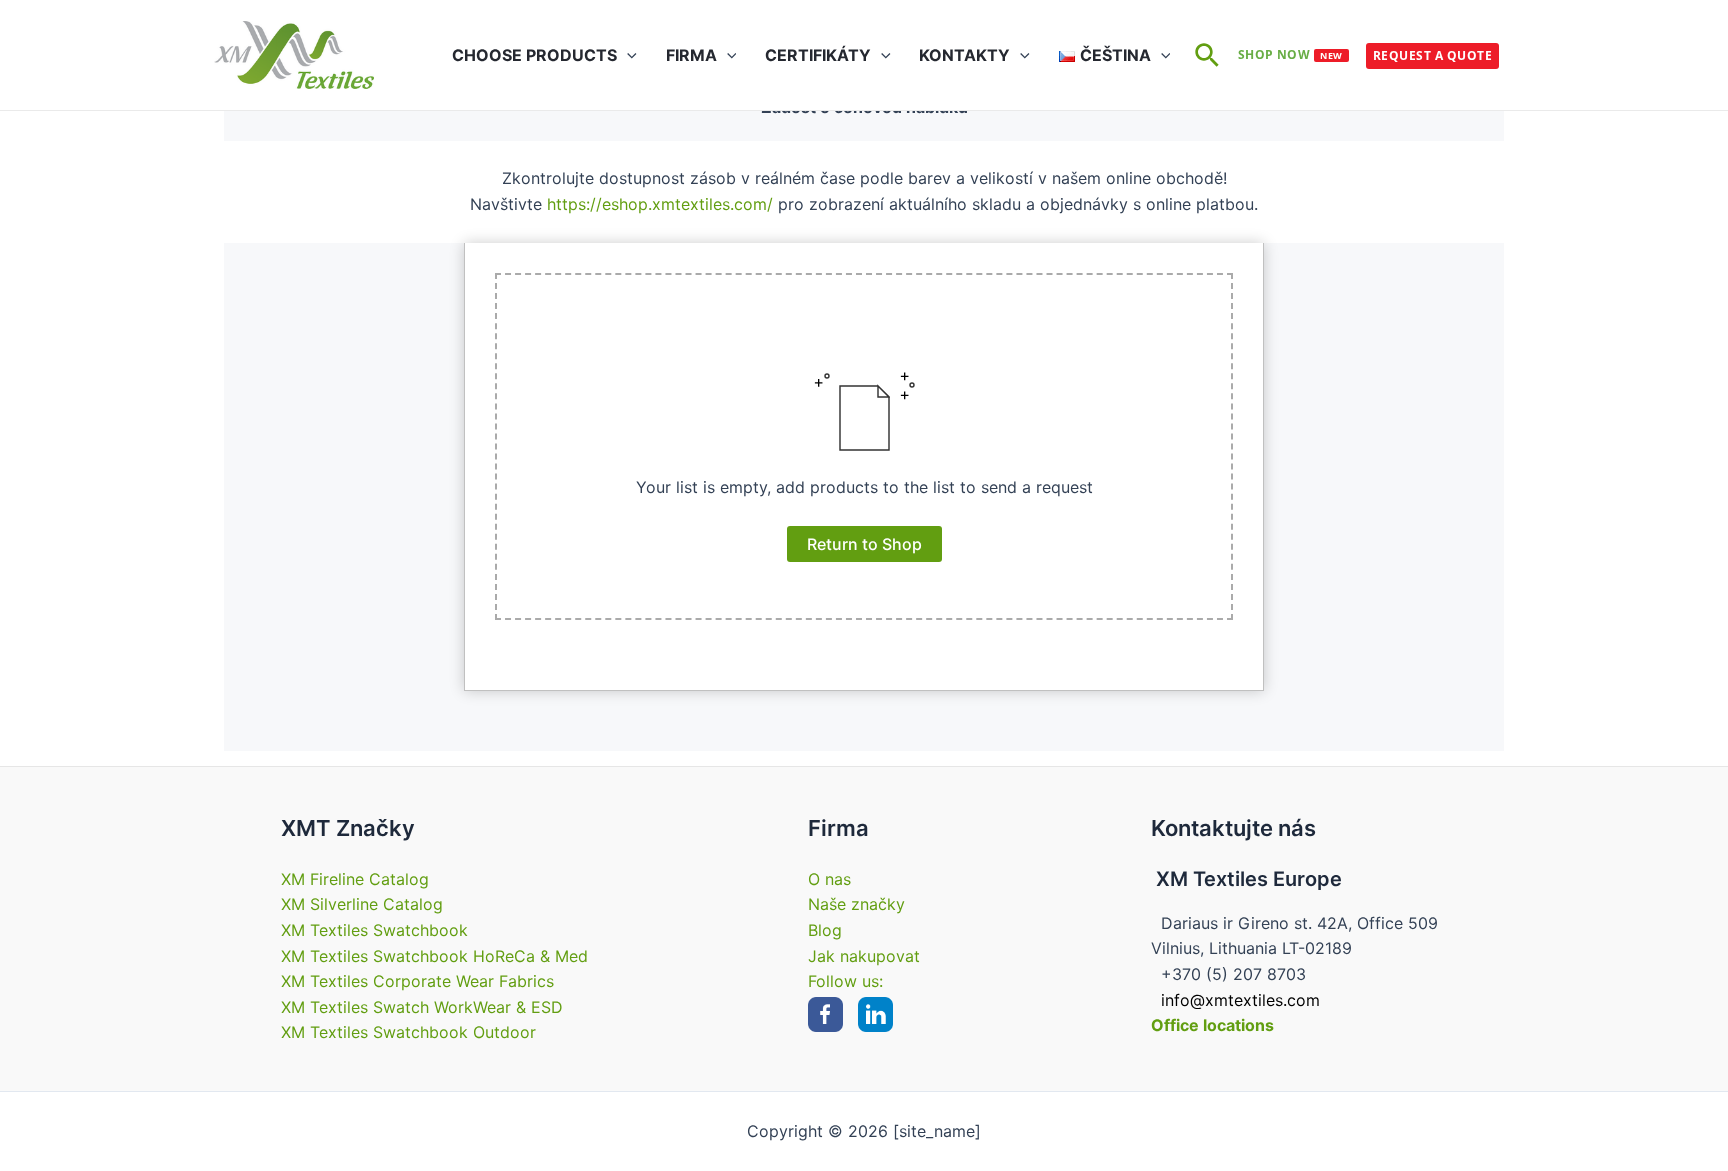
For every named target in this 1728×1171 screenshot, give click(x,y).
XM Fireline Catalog (355, 879)
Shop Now (1290, 54)
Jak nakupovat (864, 956)
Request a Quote (1432, 55)
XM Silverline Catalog (362, 904)
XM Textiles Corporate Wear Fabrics (417, 981)
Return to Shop (864, 544)
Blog (825, 930)
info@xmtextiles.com (1240, 1000)
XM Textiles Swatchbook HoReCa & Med (434, 956)
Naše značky (856, 904)
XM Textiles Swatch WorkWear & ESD (422, 1007)
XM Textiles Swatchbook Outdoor (408, 1032)
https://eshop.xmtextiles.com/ (660, 204)
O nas (829, 879)
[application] (627, 55)
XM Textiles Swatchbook (374, 930)
